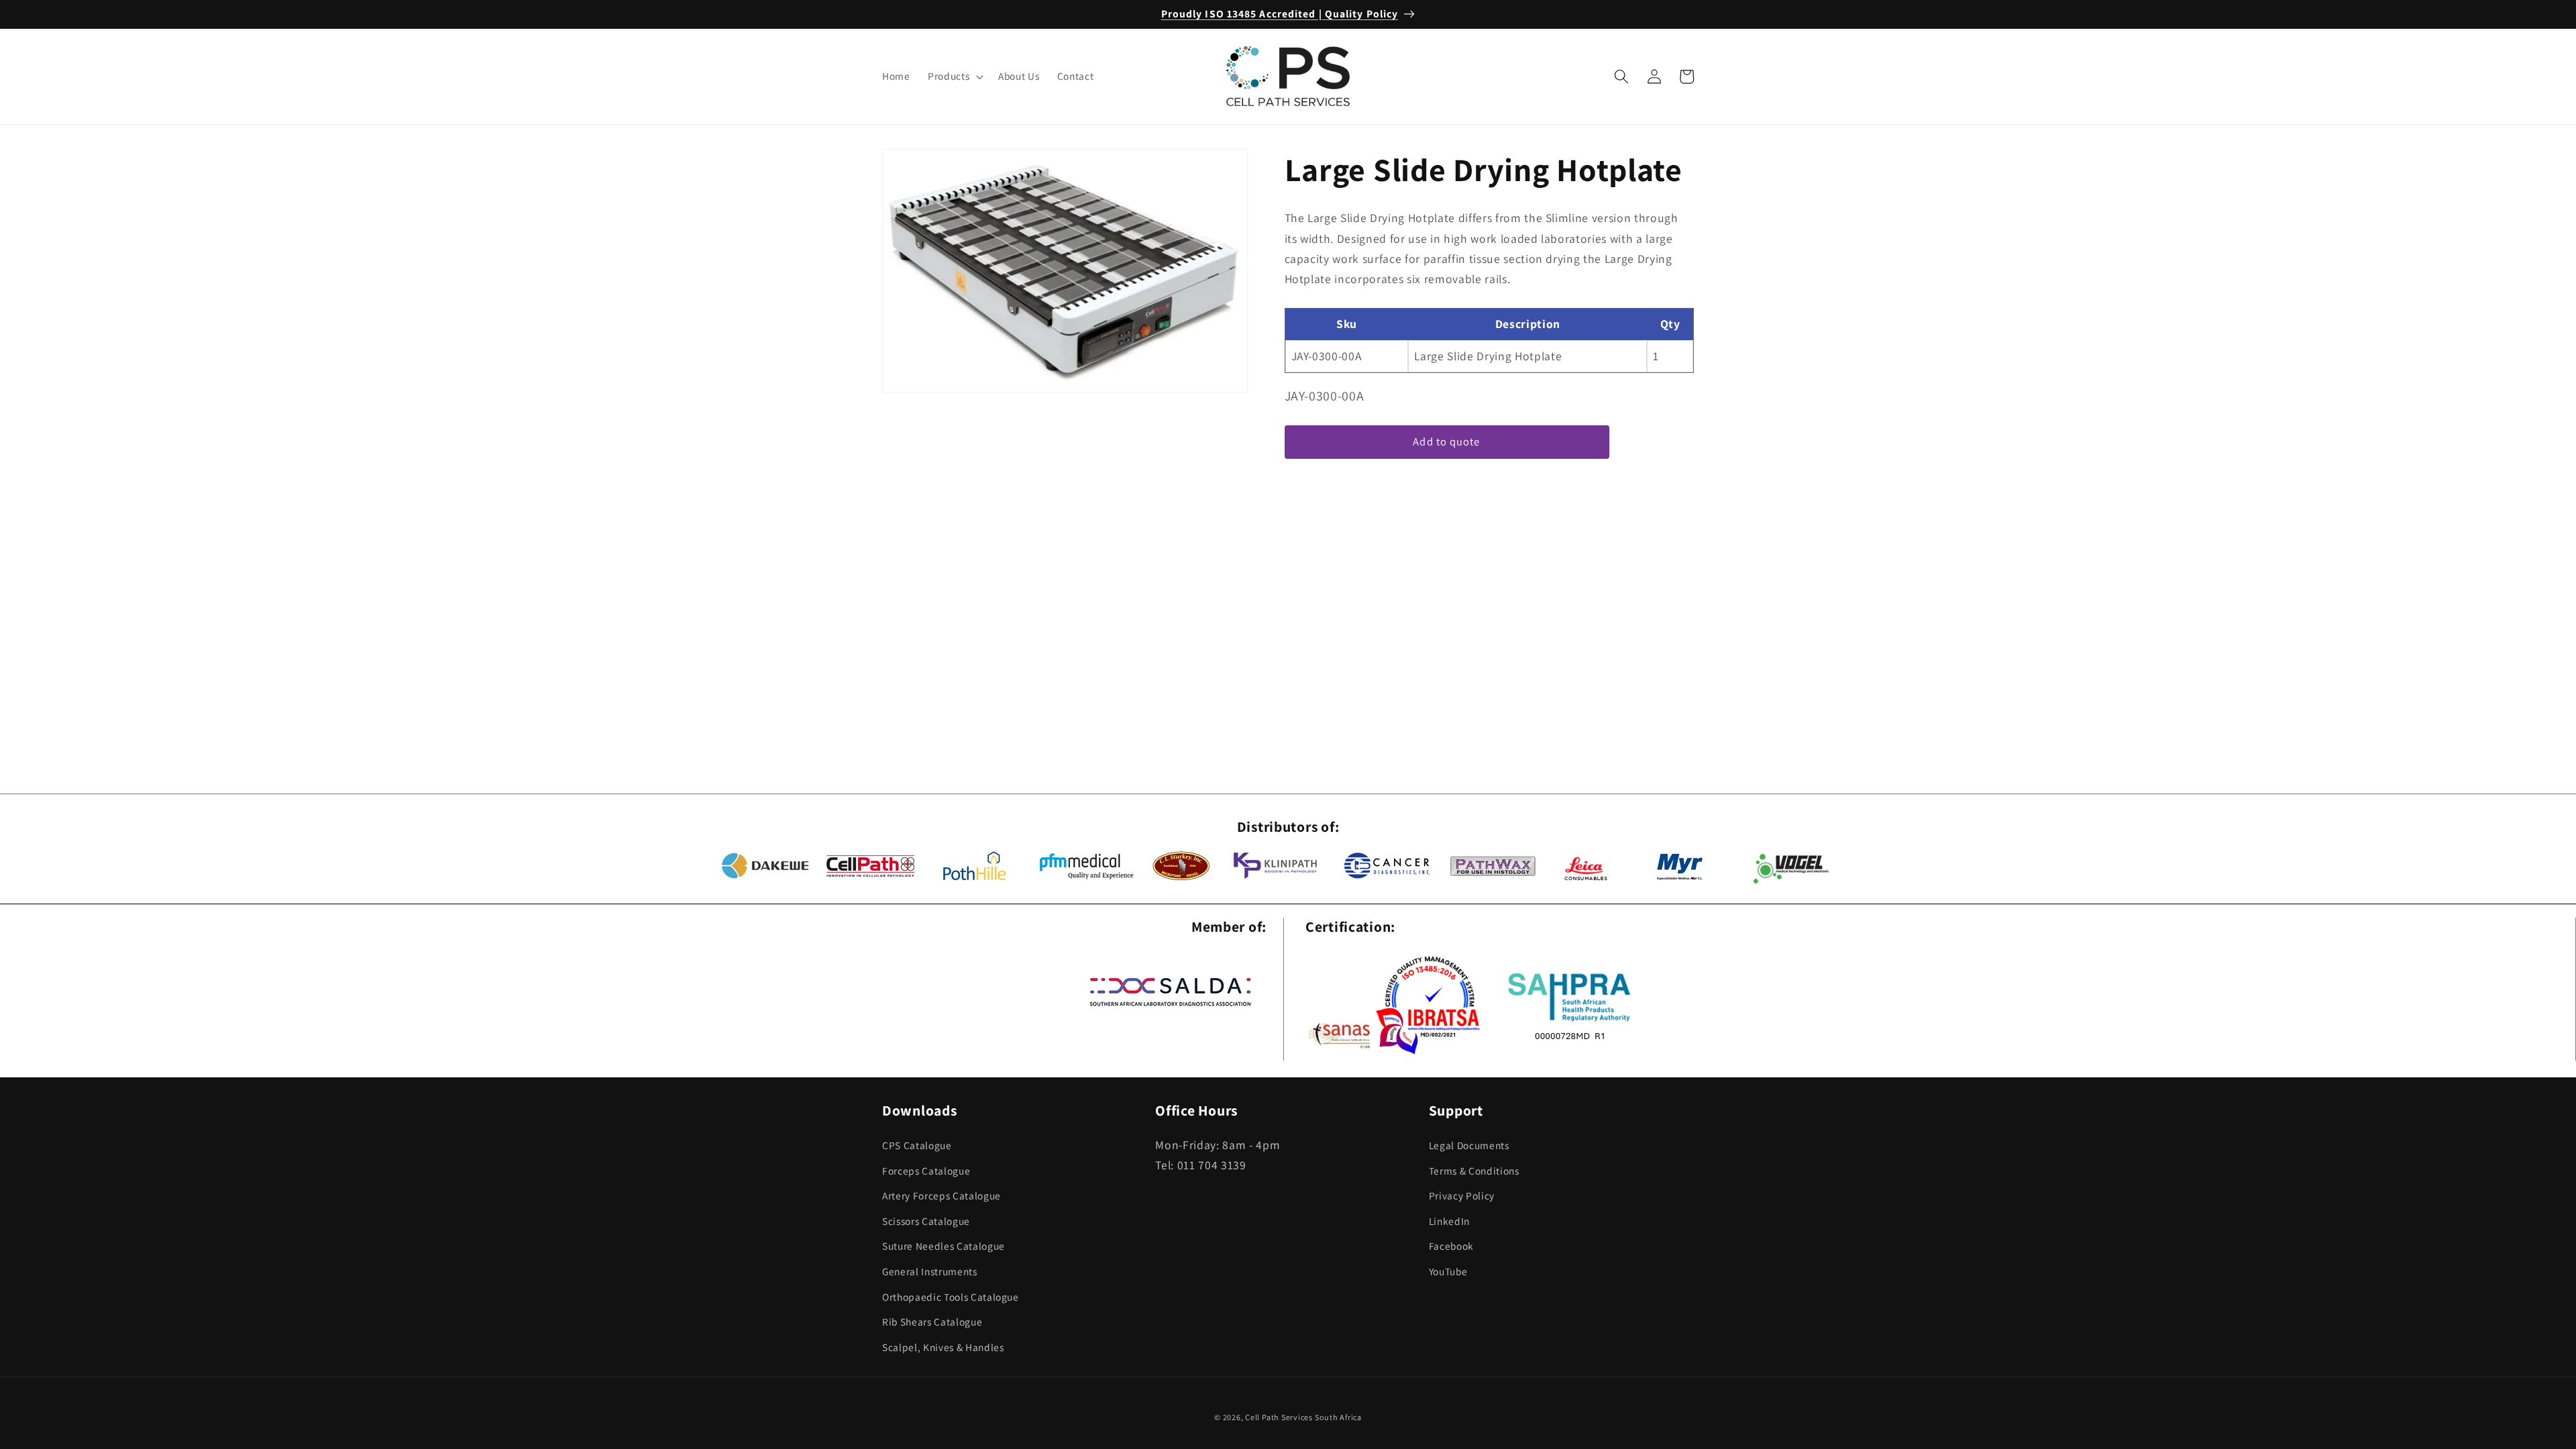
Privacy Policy (1462, 1195)
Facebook (1451, 1246)
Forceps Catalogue (926, 1171)
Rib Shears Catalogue (932, 1322)
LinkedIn (1449, 1221)
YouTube (1448, 1271)
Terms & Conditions (1474, 1171)
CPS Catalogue (917, 1145)
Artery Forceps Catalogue (942, 1195)
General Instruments (930, 1271)
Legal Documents (1469, 1145)
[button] (954, 76)
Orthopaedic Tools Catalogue (951, 1297)
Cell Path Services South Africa (1303, 1417)
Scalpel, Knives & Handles (943, 1347)
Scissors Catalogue (926, 1221)
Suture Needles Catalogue (944, 1246)
